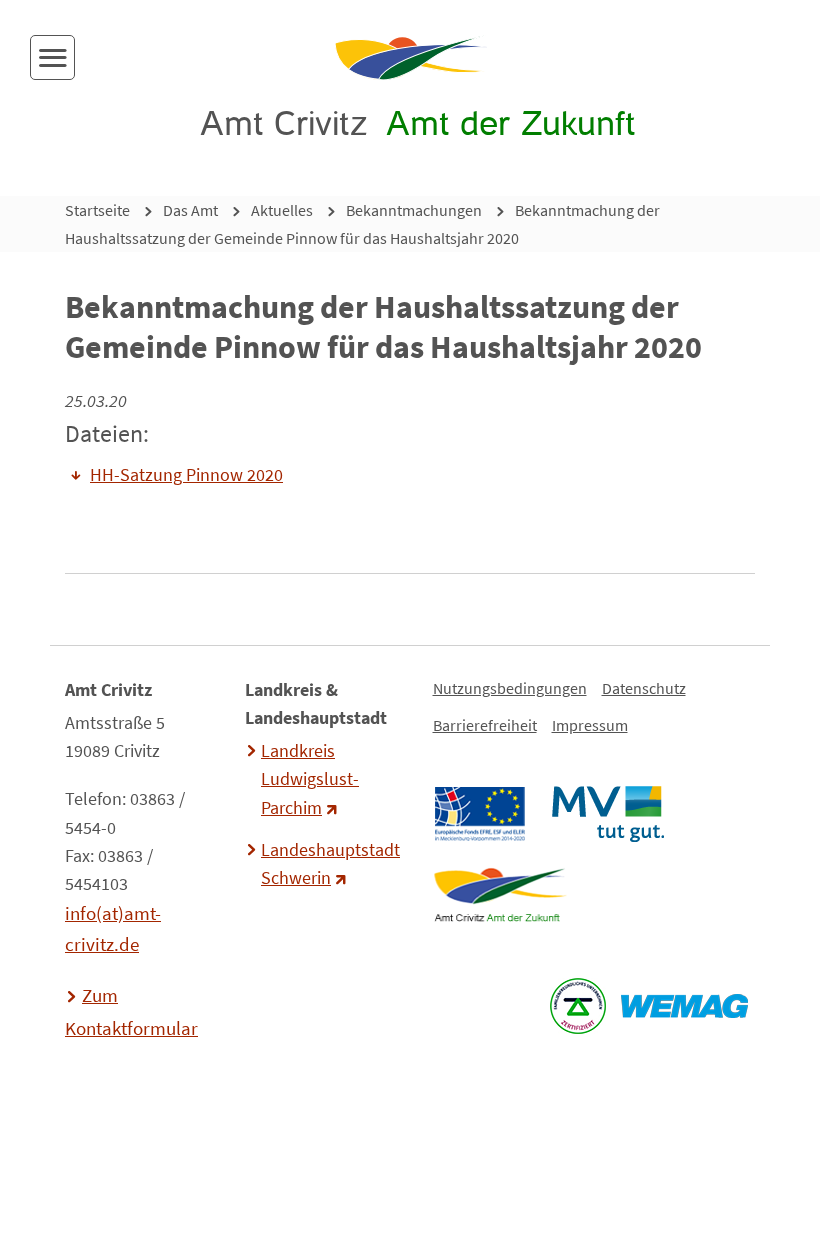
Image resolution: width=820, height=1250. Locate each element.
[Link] (499, 895)
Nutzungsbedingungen (510, 688)
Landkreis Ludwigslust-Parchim (310, 779)
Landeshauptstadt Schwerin (328, 864)
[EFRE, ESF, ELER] (479, 814)
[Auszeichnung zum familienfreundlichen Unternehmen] (577, 1006)
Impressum (590, 725)
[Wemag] (684, 1006)
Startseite (97, 210)
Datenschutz (644, 688)
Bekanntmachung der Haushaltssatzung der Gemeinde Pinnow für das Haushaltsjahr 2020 (362, 224)
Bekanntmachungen (414, 210)
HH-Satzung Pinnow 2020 (186, 475)
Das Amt (190, 210)
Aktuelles (282, 210)
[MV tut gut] (607, 814)
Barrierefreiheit (485, 725)
